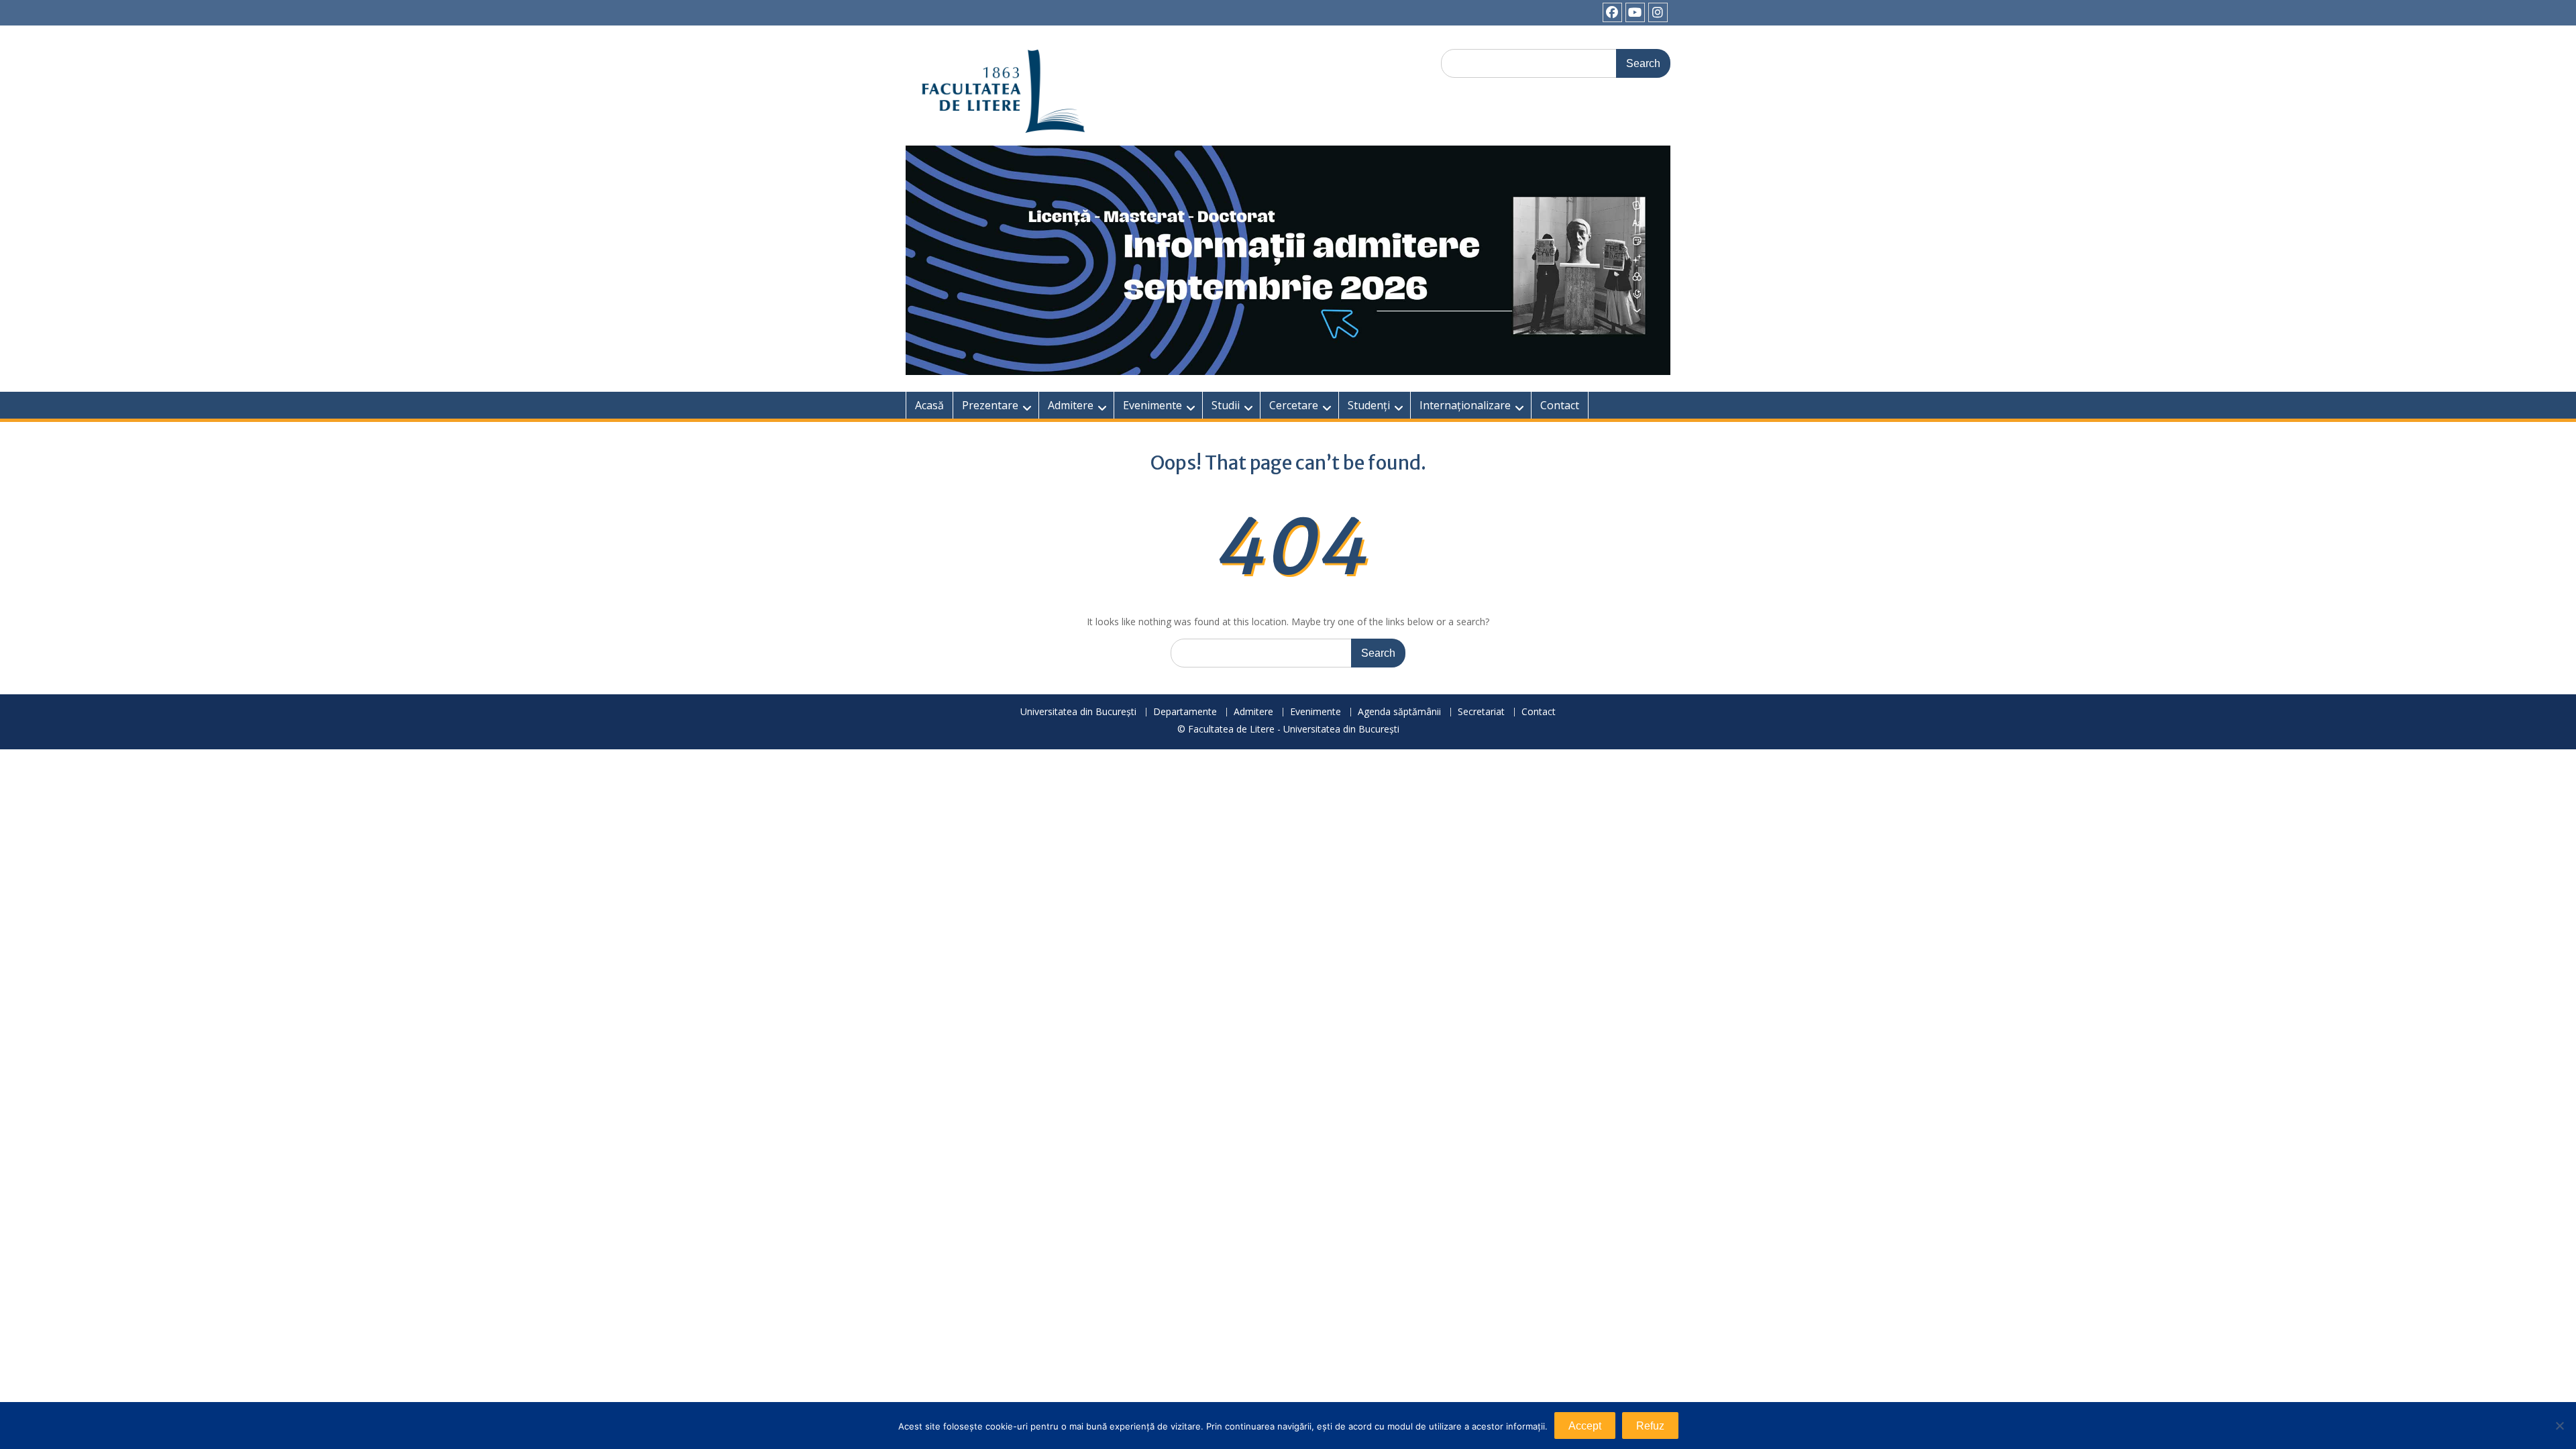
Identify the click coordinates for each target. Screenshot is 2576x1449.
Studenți (1369, 405)
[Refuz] (2559, 1426)
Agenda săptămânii (1399, 712)
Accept (1585, 1426)
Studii (1226, 405)
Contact (1560, 405)
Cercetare (1294, 405)
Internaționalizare (1465, 405)
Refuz (1650, 1426)
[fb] (1612, 12)
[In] (1658, 12)
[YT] (1635, 12)
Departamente (1185, 712)
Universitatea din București (1078, 712)
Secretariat (1481, 712)
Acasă (929, 405)
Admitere (1071, 405)
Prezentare (990, 405)
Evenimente (1152, 405)
